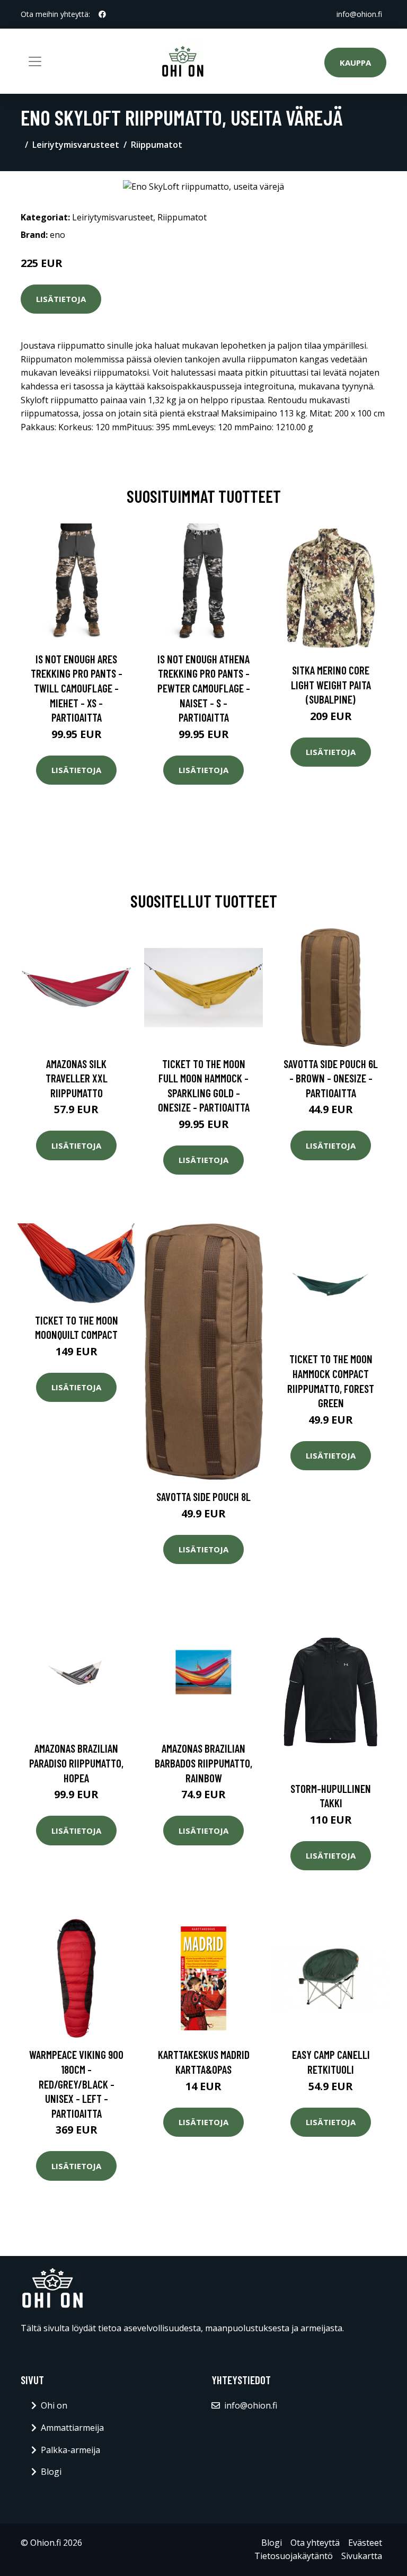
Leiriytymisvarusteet (76, 145)
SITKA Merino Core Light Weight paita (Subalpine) (331, 685)
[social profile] (102, 14)
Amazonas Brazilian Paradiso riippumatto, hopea (76, 1763)
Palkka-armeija (70, 2450)
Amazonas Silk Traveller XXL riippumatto (77, 1078)
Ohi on (54, 2405)
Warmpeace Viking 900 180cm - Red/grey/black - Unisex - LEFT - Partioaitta (76, 2084)
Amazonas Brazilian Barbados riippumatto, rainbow (203, 1763)
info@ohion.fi (359, 14)
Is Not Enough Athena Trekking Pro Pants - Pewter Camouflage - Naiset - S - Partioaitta (204, 688)
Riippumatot (157, 145)
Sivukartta (362, 2556)
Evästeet (365, 2543)
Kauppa (355, 63)
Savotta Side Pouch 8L (203, 1496)
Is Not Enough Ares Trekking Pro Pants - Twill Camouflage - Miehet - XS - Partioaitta (77, 688)
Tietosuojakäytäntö (294, 2556)
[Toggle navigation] (35, 61)
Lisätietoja (61, 299)
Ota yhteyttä (315, 2543)
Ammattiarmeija (72, 2428)
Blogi (51, 2472)
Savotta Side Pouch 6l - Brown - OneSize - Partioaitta (331, 1078)
